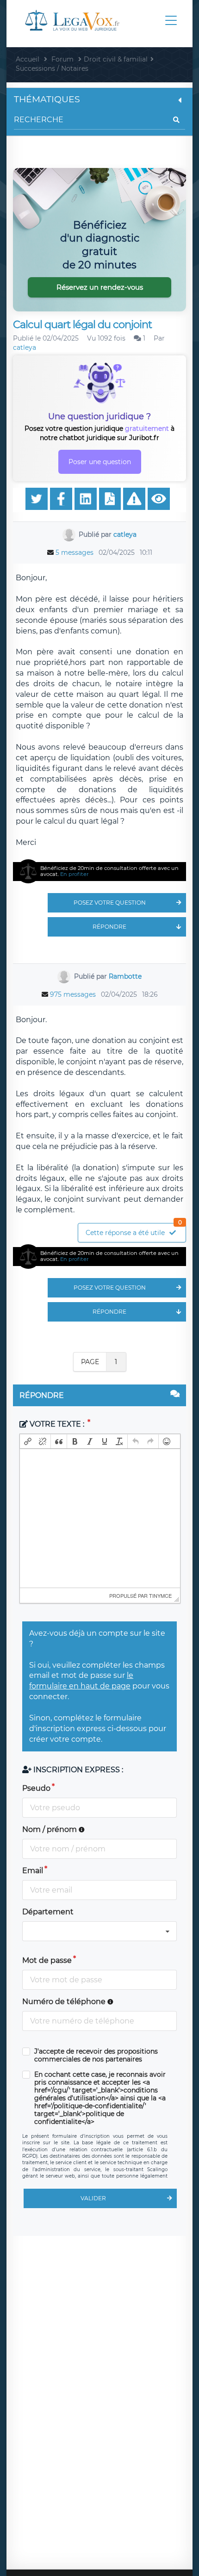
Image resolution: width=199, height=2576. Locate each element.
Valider (93, 2198)
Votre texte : (57, 1424)
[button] (28, 1441)
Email (33, 1871)
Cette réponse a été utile (134, 1230)
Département (48, 1912)
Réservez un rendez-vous (100, 287)
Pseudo (36, 1788)
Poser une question (100, 462)
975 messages (73, 994)
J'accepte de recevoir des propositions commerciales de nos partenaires (96, 2055)
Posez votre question (110, 903)
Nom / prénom (50, 1829)
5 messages (75, 552)
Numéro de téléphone (65, 2002)
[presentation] (28, 1441)
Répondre (109, 927)
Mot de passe (47, 1960)
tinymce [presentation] (160, 1595)
